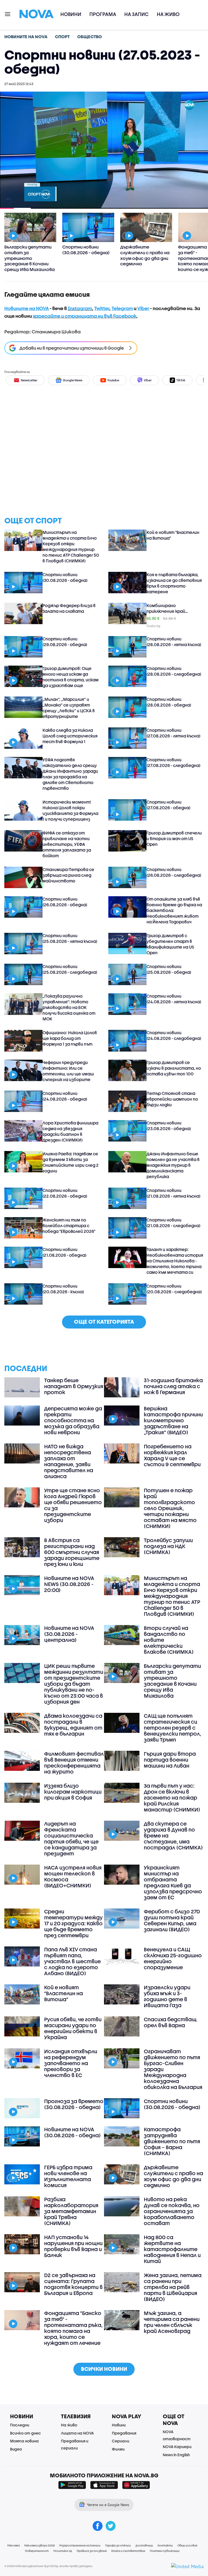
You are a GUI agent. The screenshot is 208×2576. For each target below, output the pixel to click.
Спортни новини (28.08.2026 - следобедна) (174, 671)
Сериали (121, 2441)
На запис (136, 14)
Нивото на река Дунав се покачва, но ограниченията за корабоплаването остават (172, 2211)
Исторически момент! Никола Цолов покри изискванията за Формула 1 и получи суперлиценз (70, 810)
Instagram (80, 308)
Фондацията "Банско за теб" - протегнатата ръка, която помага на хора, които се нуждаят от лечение (73, 2328)
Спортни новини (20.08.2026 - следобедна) (174, 1289)
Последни (20, 2425)
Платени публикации (165, 2551)
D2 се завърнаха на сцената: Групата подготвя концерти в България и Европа (73, 2284)
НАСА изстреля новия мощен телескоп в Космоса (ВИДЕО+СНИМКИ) (73, 1877)
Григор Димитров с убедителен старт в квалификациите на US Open (170, 944)
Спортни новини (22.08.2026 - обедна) (65, 1193)
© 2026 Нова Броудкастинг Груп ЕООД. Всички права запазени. (49, 2566)
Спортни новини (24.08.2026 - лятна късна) (174, 999)
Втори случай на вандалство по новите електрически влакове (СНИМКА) (169, 1640)
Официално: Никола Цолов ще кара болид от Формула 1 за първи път (70, 1038)
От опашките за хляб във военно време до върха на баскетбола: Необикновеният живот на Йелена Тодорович (174, 910)
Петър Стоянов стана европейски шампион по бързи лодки (172, 1099)
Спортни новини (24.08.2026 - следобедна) (174, 1035)
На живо (168, 14)
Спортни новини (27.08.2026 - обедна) (168, 805)
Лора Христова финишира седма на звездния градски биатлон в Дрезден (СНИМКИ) (70, 1131)
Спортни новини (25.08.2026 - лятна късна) (70, 938)
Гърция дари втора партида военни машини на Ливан (170, 1760)
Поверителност (37, 2551)
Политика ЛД (63, 2551)
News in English (176, 2455)
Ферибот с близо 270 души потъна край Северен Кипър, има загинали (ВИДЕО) (172, 1920)
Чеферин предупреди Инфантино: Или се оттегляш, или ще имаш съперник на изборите (68, 1071)
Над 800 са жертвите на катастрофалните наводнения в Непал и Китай (172, 2249)
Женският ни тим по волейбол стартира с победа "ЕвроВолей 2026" (69, 1226)
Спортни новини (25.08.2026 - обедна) (169, 969)
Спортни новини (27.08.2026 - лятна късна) (173, 733)
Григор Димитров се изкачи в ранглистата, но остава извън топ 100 (174, 1068)
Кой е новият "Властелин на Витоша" (173, 535)
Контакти (165, 2545)
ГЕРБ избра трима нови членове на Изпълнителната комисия (68, 2176)
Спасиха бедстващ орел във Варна (170, 2022)
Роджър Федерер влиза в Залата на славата (69, 608)
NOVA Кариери (177, 2447)
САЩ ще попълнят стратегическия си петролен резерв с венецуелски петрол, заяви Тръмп (173, 1728)
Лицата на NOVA (77, 2433)
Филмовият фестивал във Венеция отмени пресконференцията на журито (74, 1763)
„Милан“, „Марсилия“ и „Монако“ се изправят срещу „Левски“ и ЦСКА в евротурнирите (69, 708)
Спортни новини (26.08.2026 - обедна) (65, 902)
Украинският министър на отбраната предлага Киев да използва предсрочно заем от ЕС (173, 1882)
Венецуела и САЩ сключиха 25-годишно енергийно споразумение (173, 1958)
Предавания (124, 2433)
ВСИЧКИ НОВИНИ (104, 2369)
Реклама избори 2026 (40, 2545)
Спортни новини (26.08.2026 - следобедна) (174, 872)
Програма (103, 14)
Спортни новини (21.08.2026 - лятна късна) (173, 1193)
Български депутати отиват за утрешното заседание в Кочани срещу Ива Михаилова (172, 1681)
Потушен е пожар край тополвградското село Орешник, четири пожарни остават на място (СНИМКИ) (170, 1508)
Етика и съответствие (128, 2551)
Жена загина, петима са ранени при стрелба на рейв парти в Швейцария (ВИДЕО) (173, 2287)
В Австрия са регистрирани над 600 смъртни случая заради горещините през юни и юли (72, 1552)
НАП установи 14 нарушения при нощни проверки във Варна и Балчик (73, 2246)
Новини (71, 14)
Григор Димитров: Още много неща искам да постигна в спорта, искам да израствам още (71, 677)
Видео (16, 2449)
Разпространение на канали (80, 2545)
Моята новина (24, 2441)
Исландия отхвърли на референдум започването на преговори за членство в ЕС (71, 2063)
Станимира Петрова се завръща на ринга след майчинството (68, 875)
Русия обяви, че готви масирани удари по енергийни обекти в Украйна (73, 2028)
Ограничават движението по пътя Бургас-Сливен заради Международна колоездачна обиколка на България (173, 2069)
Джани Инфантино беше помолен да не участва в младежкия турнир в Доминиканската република (173, 1165)
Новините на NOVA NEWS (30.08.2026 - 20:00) (69, 1584)
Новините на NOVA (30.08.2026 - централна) (69, 1634)
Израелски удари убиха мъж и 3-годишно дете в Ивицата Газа (167, 1996)
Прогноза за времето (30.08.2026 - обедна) (74, 2104)
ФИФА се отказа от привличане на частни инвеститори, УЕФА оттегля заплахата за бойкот (67, 844)
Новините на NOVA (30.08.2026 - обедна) (72, 2132)
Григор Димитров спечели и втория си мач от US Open (174, 839)
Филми (118, 2449)
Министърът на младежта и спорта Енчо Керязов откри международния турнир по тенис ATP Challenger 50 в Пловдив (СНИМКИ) (71, 547)
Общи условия (187, 2545)
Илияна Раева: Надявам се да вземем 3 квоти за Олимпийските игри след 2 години (71, 1162)
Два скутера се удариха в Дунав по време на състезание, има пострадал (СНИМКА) (173, 1836)
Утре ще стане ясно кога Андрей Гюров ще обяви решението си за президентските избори (73, 1505)
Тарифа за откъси (118, 2545)
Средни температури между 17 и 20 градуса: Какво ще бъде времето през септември (73, 1923)
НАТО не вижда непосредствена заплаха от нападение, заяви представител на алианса (69, 1461)
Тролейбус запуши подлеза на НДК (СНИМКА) (168, 1546)
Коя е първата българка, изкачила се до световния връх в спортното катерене (174, 583)
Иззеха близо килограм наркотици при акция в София (73, 1792)
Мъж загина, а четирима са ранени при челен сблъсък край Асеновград (172, 2322)
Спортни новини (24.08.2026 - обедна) (65, 1096)
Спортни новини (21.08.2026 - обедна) (64, 1252)
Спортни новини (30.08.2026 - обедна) (65, 577)
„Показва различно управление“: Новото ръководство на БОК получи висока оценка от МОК (69, 1007)
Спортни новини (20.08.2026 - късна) (63, 1289)
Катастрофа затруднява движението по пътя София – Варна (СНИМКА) (172, 2141)
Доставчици (144, 2545)
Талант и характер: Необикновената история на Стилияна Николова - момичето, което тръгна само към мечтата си (175, 1261)
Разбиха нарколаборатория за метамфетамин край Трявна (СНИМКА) (71, 2211)
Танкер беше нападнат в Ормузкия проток (74, 1386)
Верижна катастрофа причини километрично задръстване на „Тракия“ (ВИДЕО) (173, 1420)
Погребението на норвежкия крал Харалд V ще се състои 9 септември (172, 1455)
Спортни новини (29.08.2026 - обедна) (65, 642)
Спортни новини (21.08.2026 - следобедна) (173, 1223)
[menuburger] (8, 14)
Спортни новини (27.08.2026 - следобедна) (173, 763)
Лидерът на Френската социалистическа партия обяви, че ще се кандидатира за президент (71, 1839)
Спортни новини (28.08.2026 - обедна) (169, 702)
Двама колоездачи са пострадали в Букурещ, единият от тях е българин (73, 1725)
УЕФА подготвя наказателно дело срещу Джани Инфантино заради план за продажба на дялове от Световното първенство (70, 774)
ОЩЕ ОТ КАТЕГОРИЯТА (104, 1322)
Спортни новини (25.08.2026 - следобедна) (70, 969)
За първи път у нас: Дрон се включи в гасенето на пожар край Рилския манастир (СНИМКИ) (172, 1798)
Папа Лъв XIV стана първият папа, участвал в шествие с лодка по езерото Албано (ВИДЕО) (72, 1961)
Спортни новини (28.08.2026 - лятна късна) (174, 642)
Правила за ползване (92, 2551)
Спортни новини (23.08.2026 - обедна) (169, 1126)
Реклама (14, 2545)
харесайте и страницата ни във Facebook (84, 316)
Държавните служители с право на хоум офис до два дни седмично (173, 2176)
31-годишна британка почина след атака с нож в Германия (173, 1386)
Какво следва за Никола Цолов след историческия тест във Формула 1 (70, 736)
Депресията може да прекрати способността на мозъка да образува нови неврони (73, 1420)
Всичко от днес (25, 2433)
